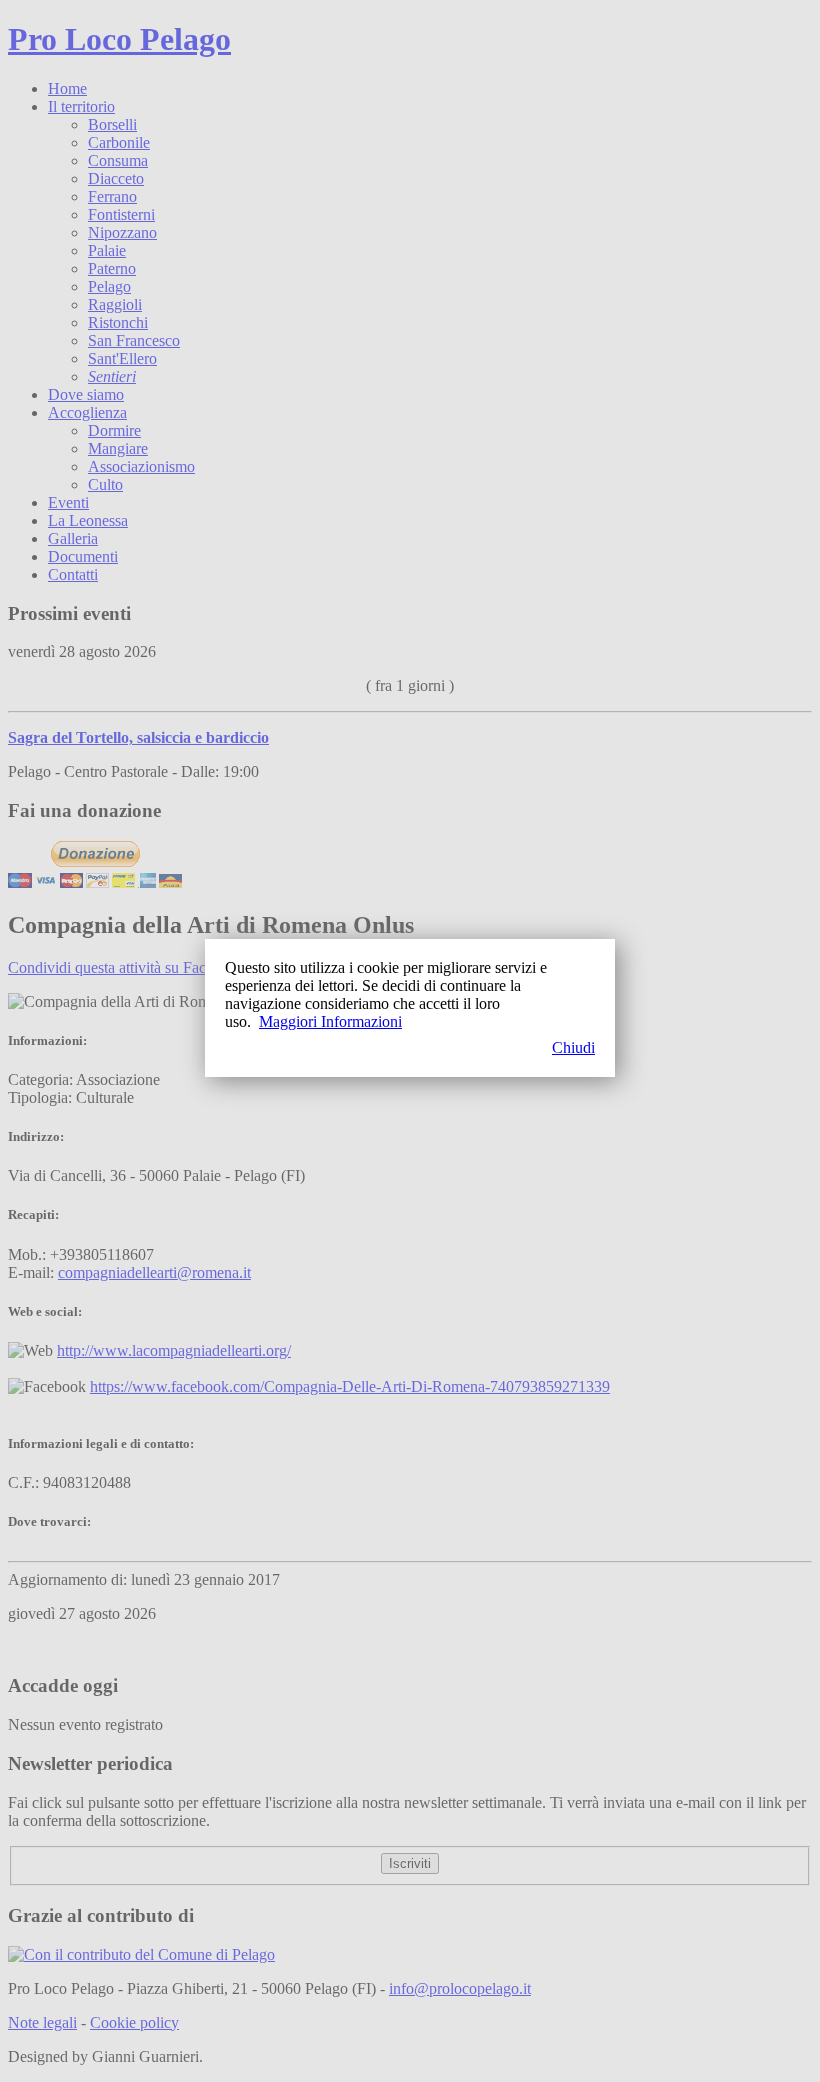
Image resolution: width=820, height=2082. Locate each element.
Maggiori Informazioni (330, 1021)
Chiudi (573, 1047)
